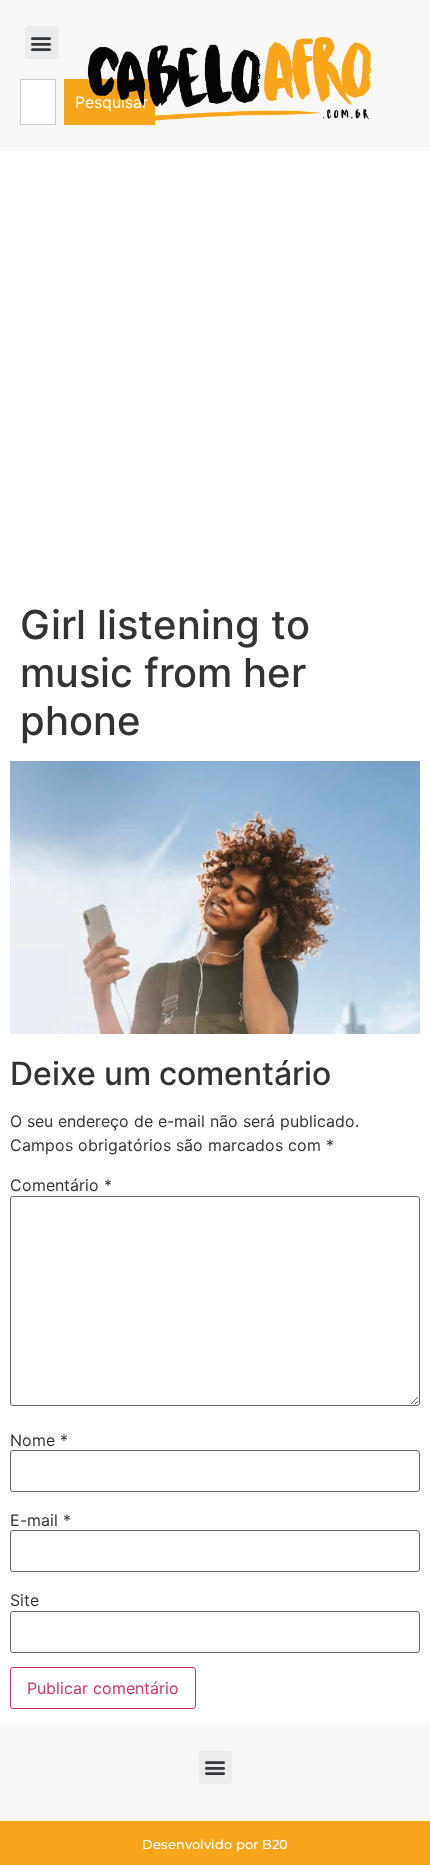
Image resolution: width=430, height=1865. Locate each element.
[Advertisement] (215, 376)
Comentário (61, 1185)
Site (24, 1600)
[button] (41, 42)
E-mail (40, 1520)
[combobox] (38, 102)
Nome (39, 1440)
